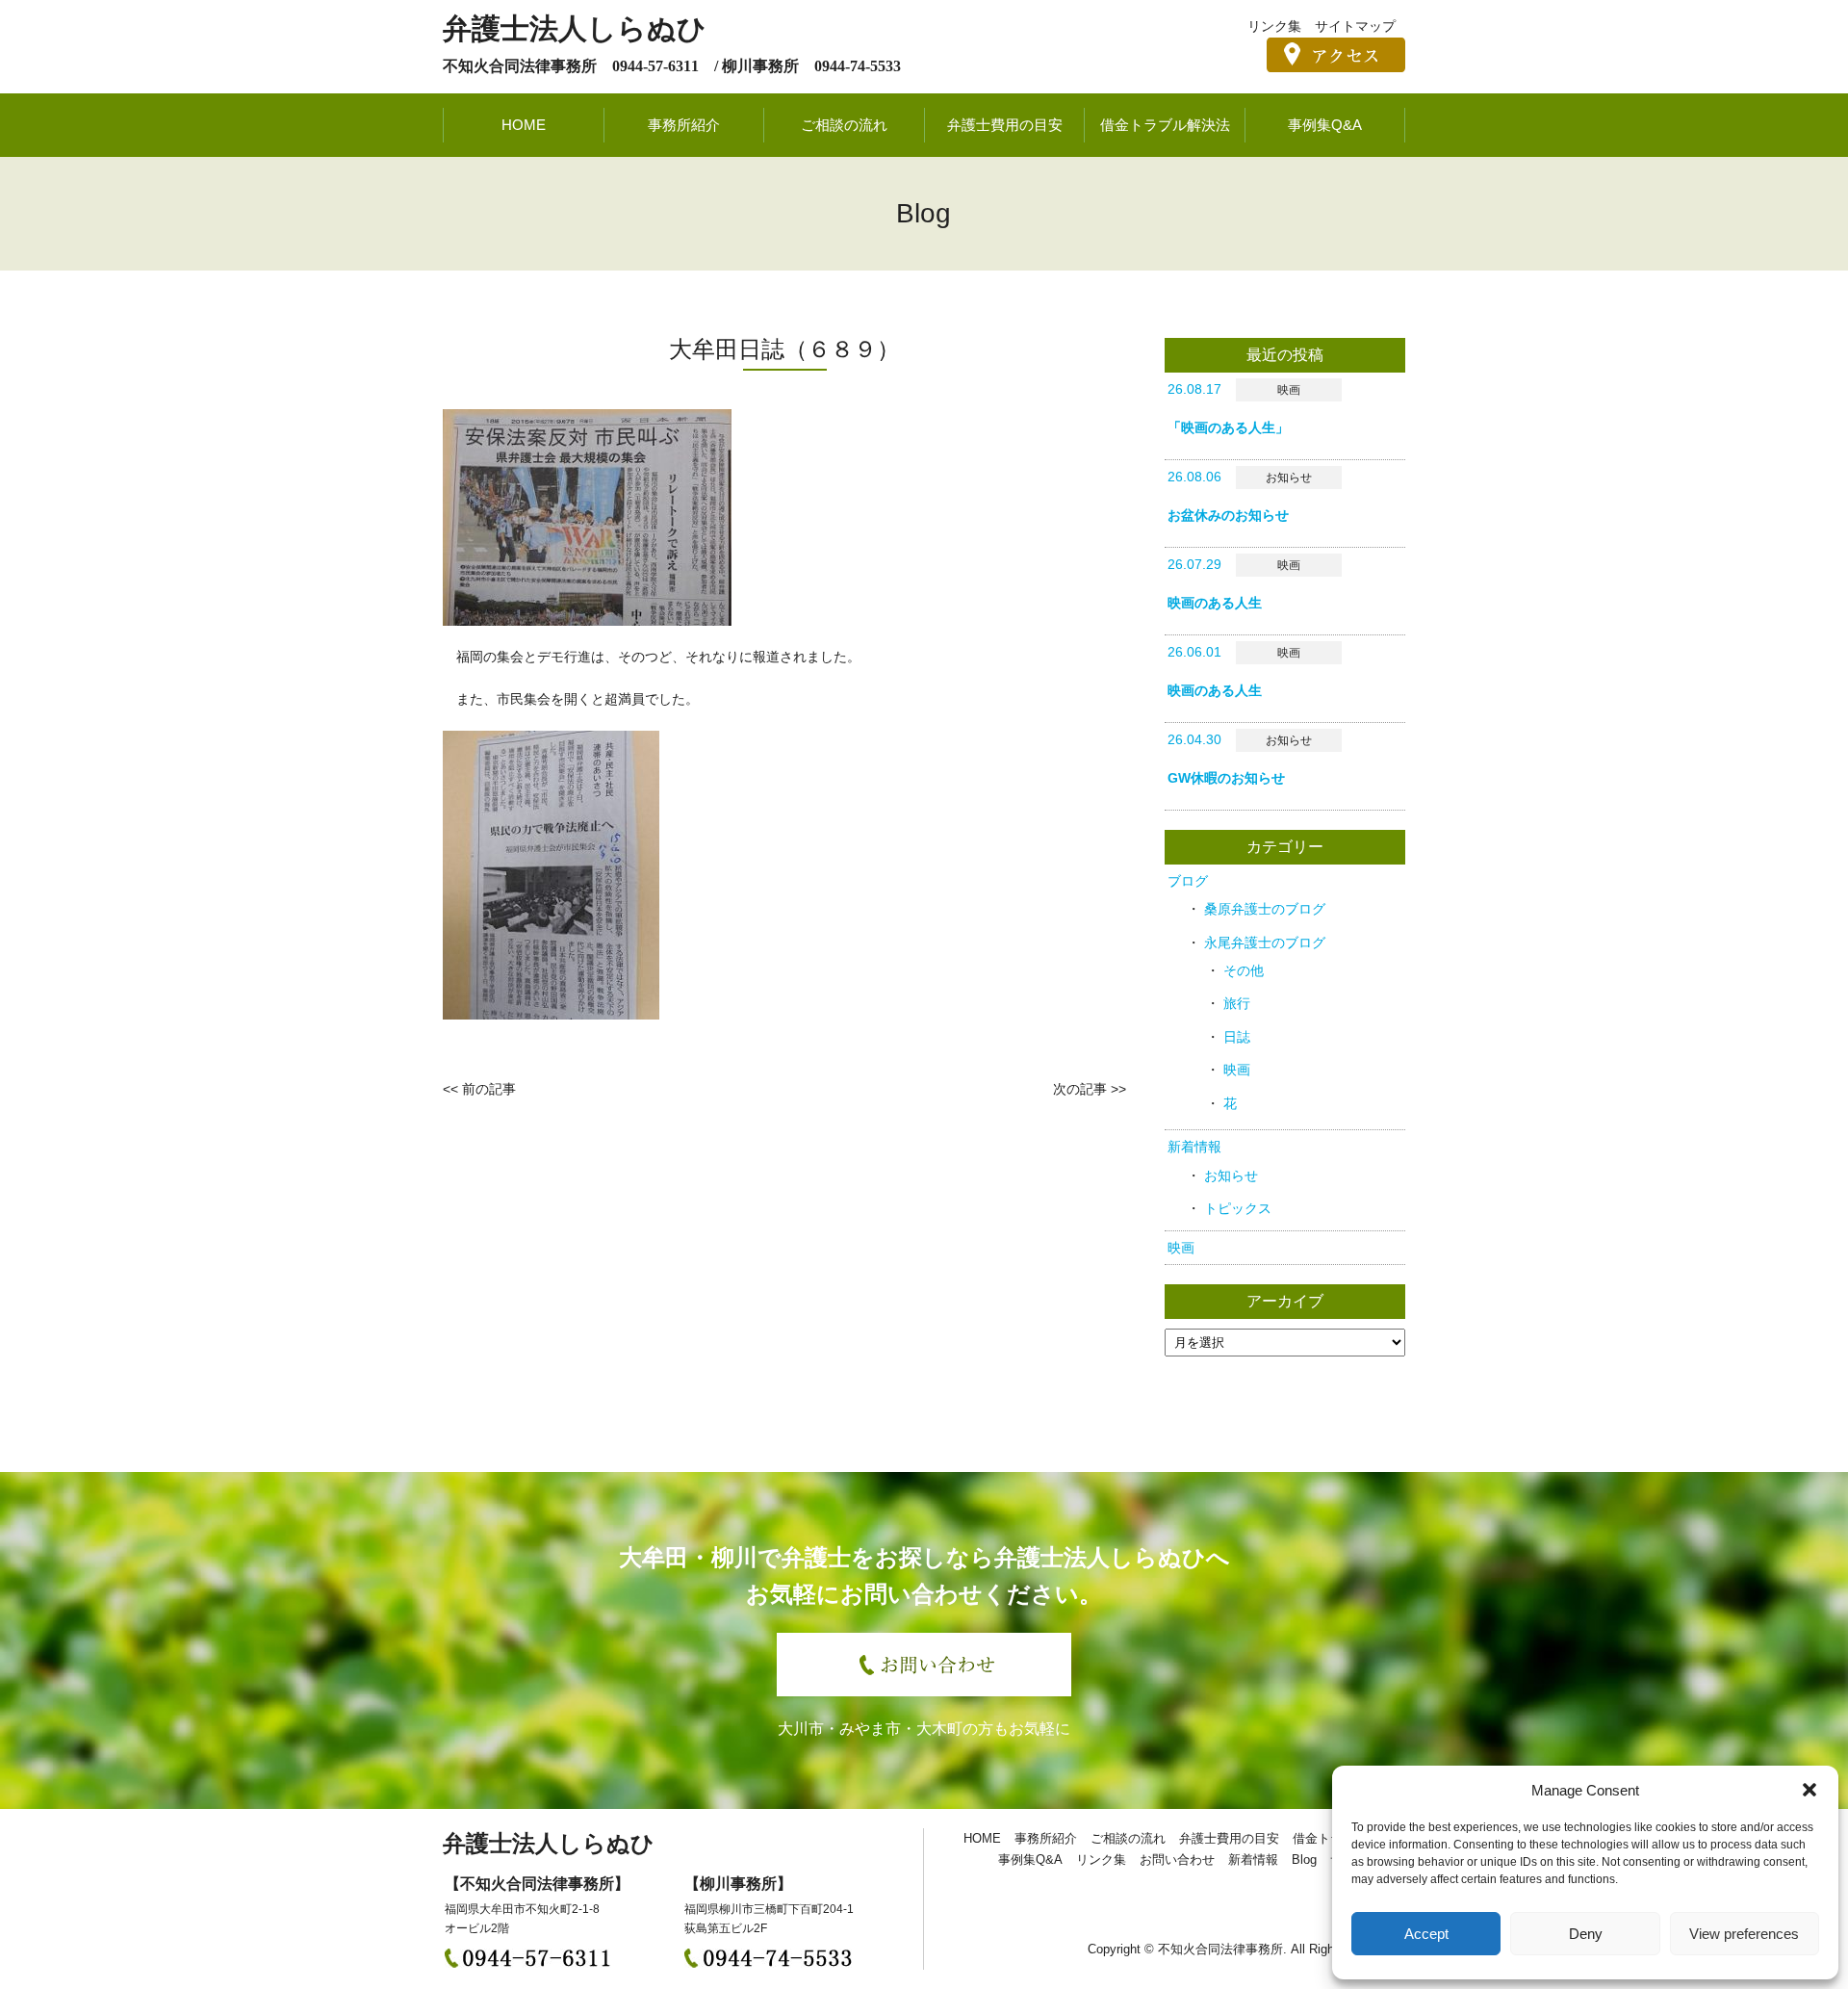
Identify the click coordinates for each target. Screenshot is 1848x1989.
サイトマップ (1355, 26)
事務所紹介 (684, 125)
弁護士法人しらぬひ (575, 28)
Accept (1426, 1934)
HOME (524, 125)
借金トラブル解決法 (1165, 125)
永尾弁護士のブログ (1265, 943)
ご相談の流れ (844, 125)
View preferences (1744, 1934)
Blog (1304, 1860)
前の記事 (489, 1089)
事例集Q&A (1325, 125)
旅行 (1237, 1003)
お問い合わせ (1177, 1860)
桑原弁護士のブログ (1265, 909)
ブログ (1188, 881)
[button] (1809, 1790)
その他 (1244, 970)
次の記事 (1080, 1089)
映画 (1237, 1070)
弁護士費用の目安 (1005, 125)
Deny (1586, 1934)
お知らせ (1231, 1175)
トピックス (1238, 1208)
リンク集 (1274, 26)
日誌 (1237, 1037)
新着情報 (1194, 1147)
